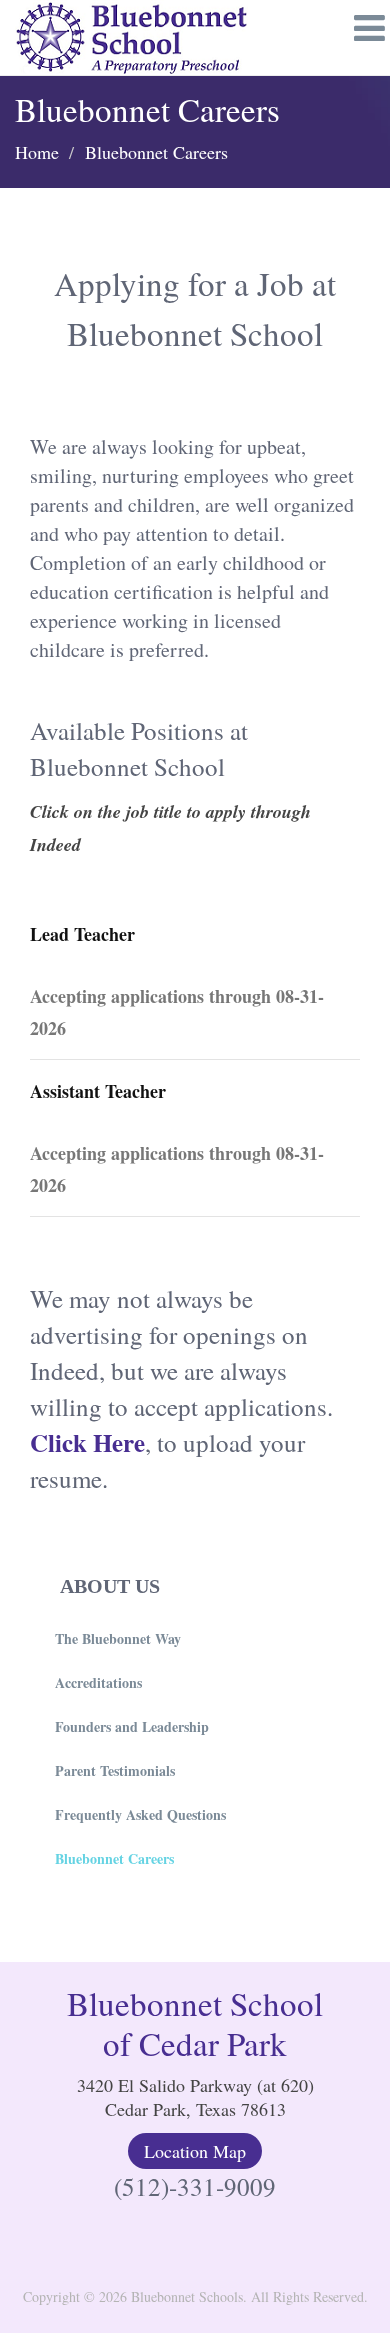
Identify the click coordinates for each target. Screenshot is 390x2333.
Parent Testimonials (115, 1770)
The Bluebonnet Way (118, 1638)
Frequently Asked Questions (140, 1814)
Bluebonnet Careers (114, 1858)
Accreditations (98, 1682)
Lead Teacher (82, 934)
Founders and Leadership (132, 1726)
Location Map (195, 2151)
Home (37, 152)
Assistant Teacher (98, 1091)
